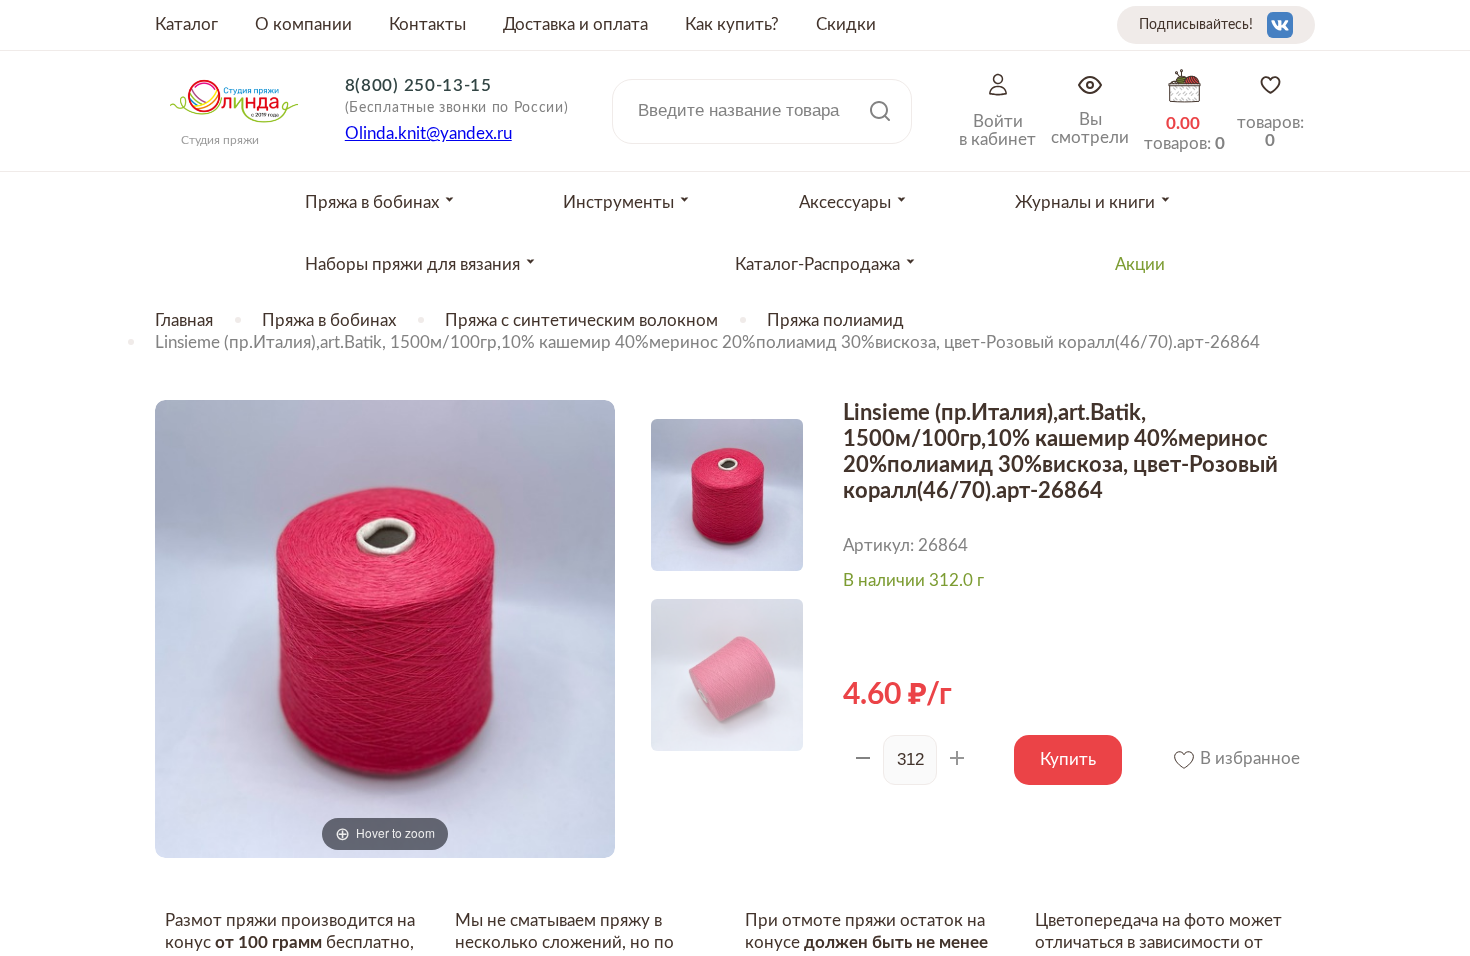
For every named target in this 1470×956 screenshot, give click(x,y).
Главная (184, 320)
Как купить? (732, 24)
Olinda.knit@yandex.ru (428, 133)
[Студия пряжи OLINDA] (234, 129)
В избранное (1248, 758)
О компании (303, 24)
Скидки (846, 24)
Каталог (186, 24)
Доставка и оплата (575, 24)
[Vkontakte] (1280, 25)
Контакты (427, 24)
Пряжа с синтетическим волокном (581, 320)
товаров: (1270, 131)
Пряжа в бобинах (329, 320)
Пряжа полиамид (835, 320)
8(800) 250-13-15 (418, 85)
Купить (1068, 759)
